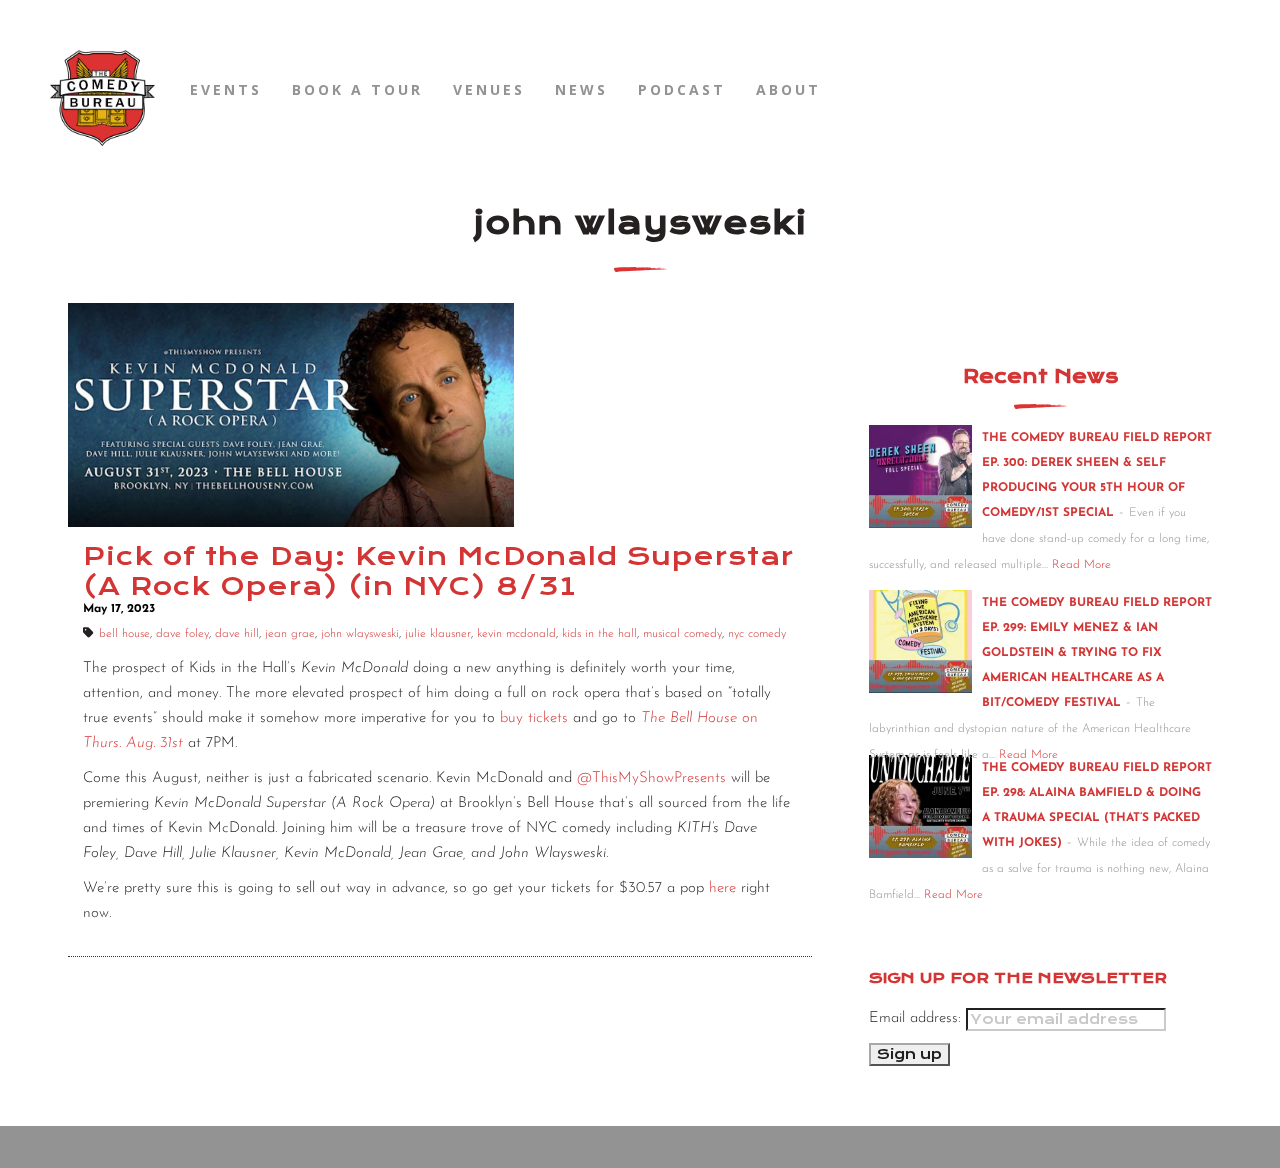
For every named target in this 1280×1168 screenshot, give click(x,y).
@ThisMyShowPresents (651, 778)
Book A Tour (357, 89)
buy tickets (534, 718)
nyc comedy (757, 634)
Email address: (917, 1018)
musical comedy (682, 634)
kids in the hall (599, 634)
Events (226, 89)
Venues (489, 89)
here (722, 888)
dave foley (182, 634)
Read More (1081, 565)
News (581, 89)
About (788, 89)
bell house (124, 634)
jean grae (290, 634)
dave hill (237, 634)
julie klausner (438, 634)
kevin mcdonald (516, 634)
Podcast (682, 89)
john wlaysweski (360, 634)
